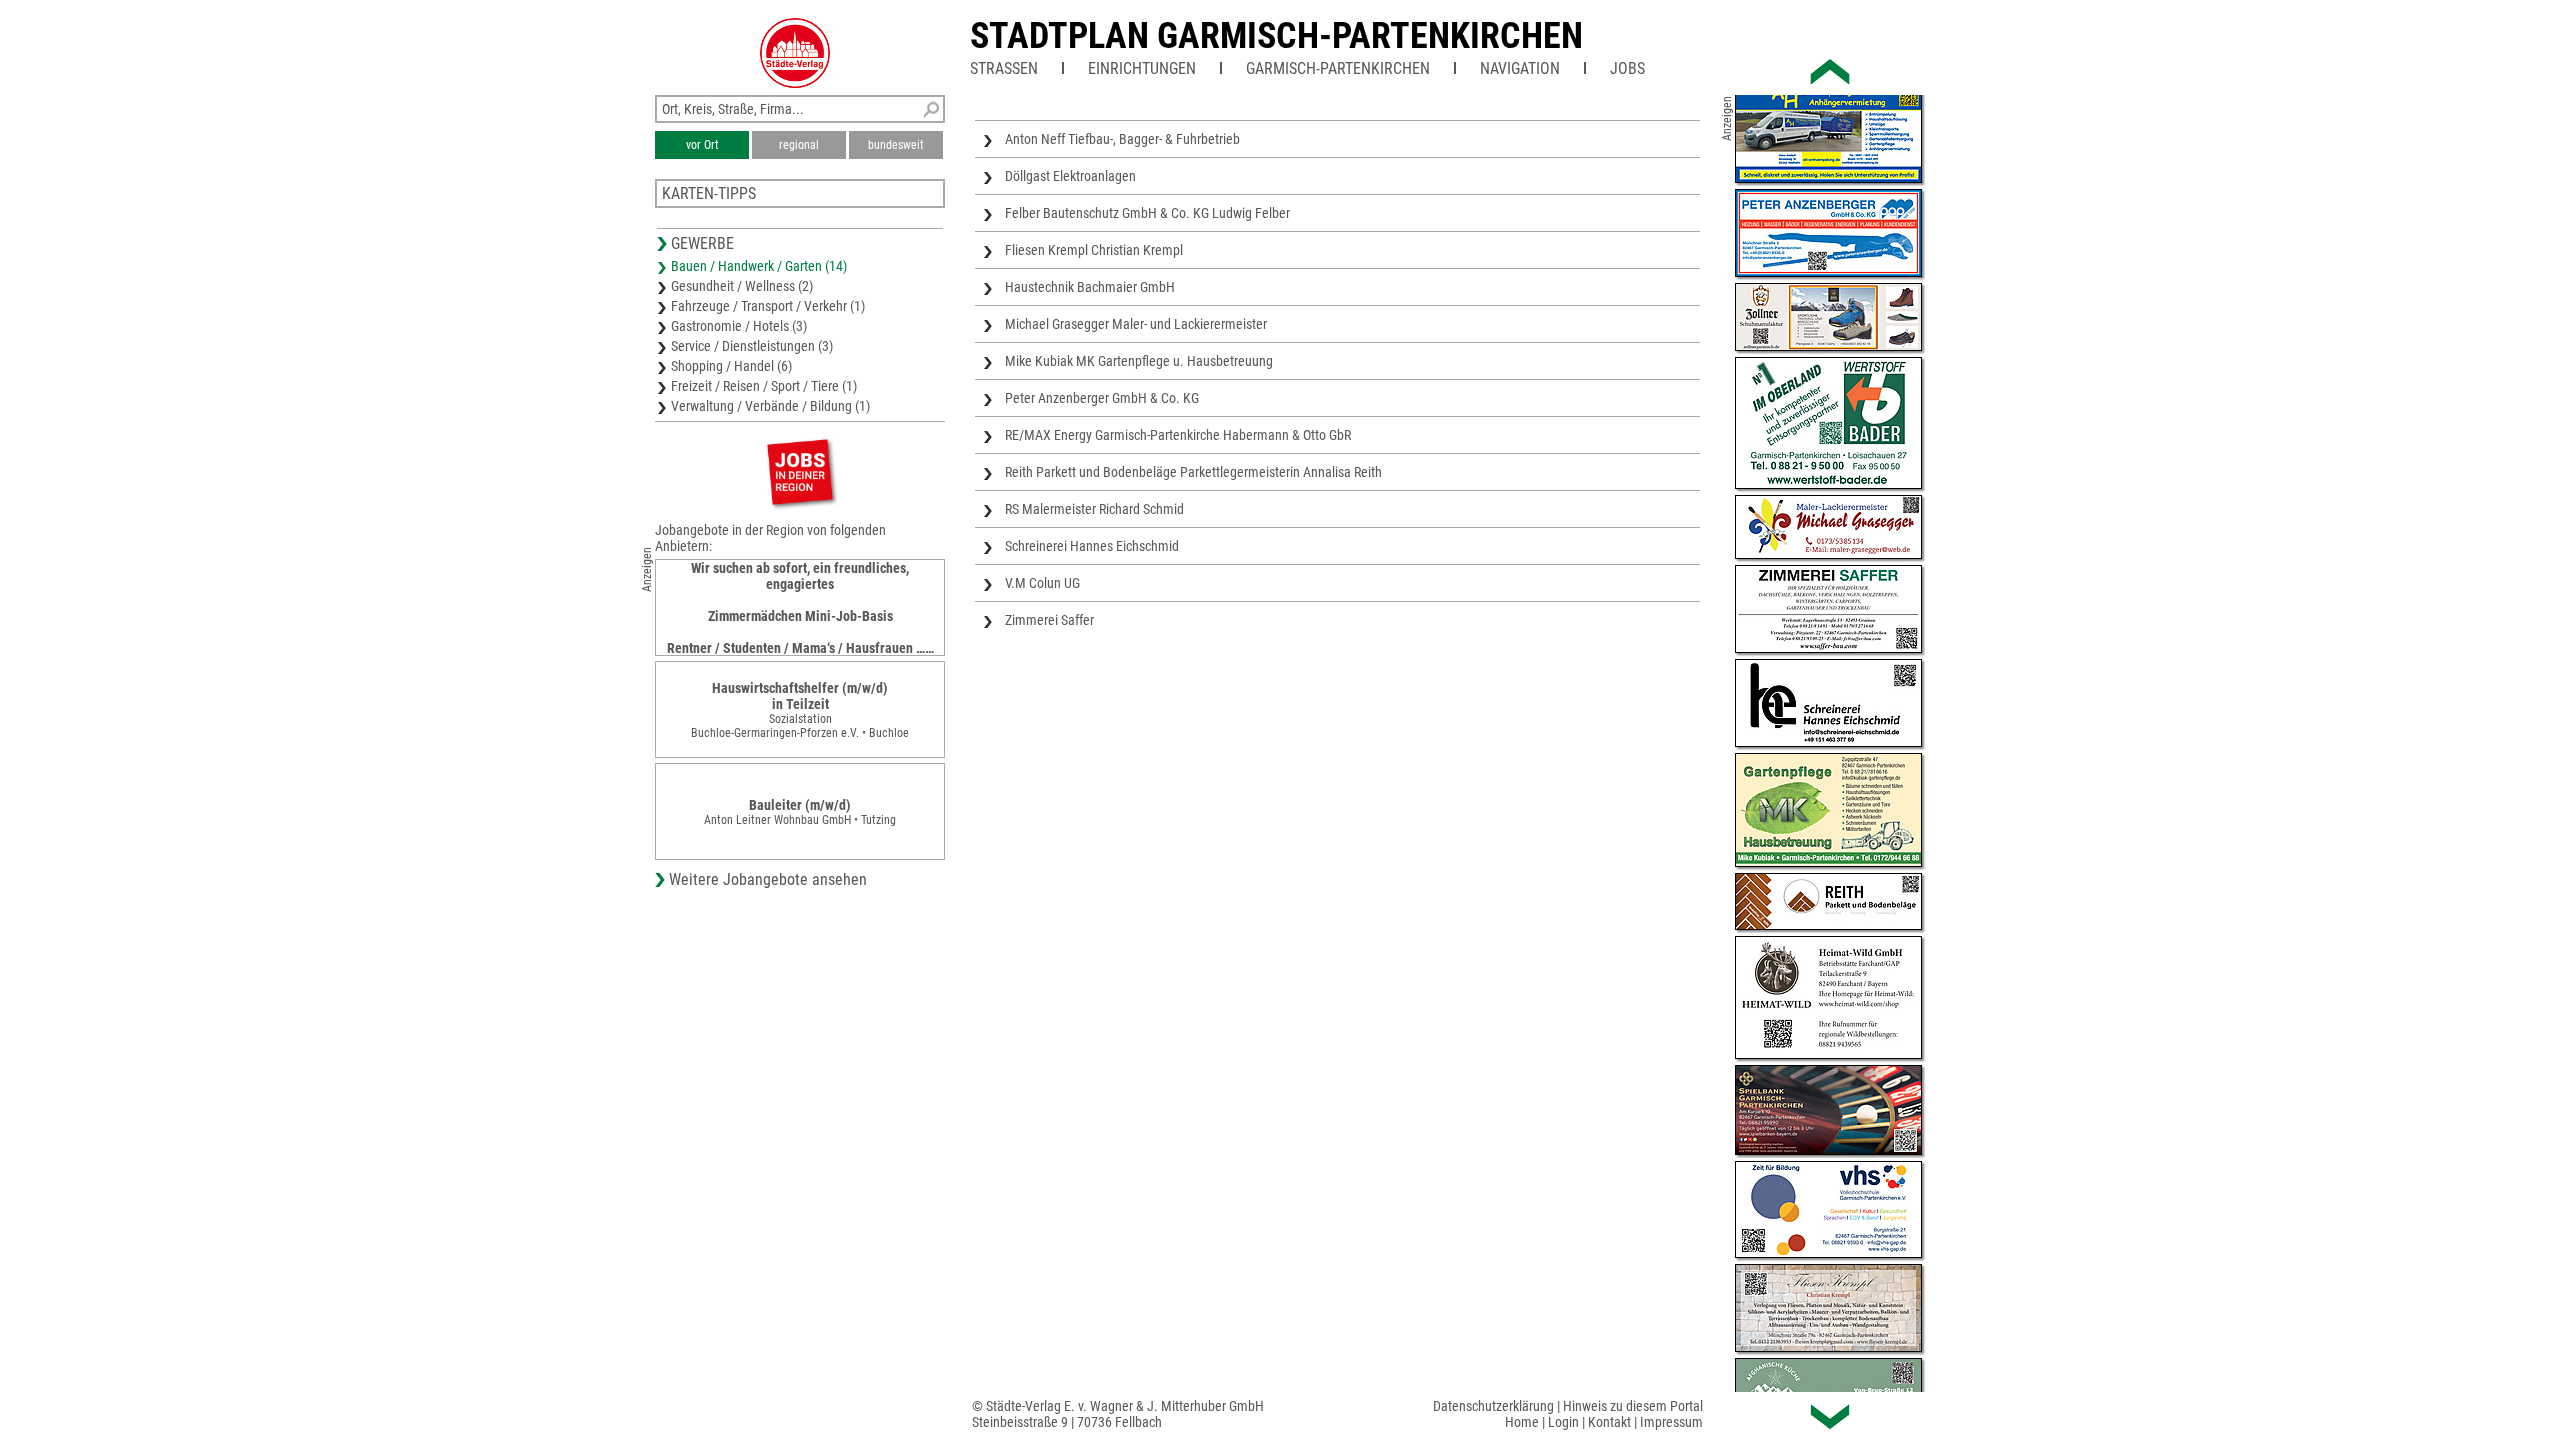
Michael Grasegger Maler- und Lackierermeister (1136, 324)
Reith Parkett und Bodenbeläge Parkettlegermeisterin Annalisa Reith (1193, 472)
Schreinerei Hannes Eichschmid (1092, 546)
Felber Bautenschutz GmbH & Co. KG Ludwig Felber (1147, 213)
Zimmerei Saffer (1049, 620)
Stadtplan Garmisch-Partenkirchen (1276, 36)
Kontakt (1609, 1422)
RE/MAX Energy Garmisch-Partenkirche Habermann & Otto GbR (1178, 435)
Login (1563, 1422)
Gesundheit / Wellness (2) (742, 286)
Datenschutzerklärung (1493, 1406)
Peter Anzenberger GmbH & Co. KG (1102, 398)
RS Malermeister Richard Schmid (1094, 509)
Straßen (1004, 68)
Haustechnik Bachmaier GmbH (1090, 287)
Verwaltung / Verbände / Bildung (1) (770, 406)
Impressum (1671, 1422)
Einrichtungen (1142, 68)
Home (1522, 1422)
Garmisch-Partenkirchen (1338, 68)
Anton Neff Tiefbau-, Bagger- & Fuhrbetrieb (1122, 139)
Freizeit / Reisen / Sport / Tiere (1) (764, 386)
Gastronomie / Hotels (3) (739, 326)
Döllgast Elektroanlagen (1070, 176)
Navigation (1520, 68)
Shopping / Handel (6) (731, 366)
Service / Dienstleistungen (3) (752, 346)
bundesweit (896, 145)
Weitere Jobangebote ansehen (768, 879)
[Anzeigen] (800, 471)
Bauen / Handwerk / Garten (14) (759, 266)
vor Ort (702, 145)
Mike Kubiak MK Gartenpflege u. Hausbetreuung (1139, 361)
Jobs (1627, 68)
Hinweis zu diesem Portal (1633, 1406)
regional (799, 145)
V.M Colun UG (1042, 583)
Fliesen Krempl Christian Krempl (1094, 250)
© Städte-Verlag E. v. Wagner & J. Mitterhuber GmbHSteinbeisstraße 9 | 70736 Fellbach (1118, 1414)
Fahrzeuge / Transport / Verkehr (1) (768, 306)
